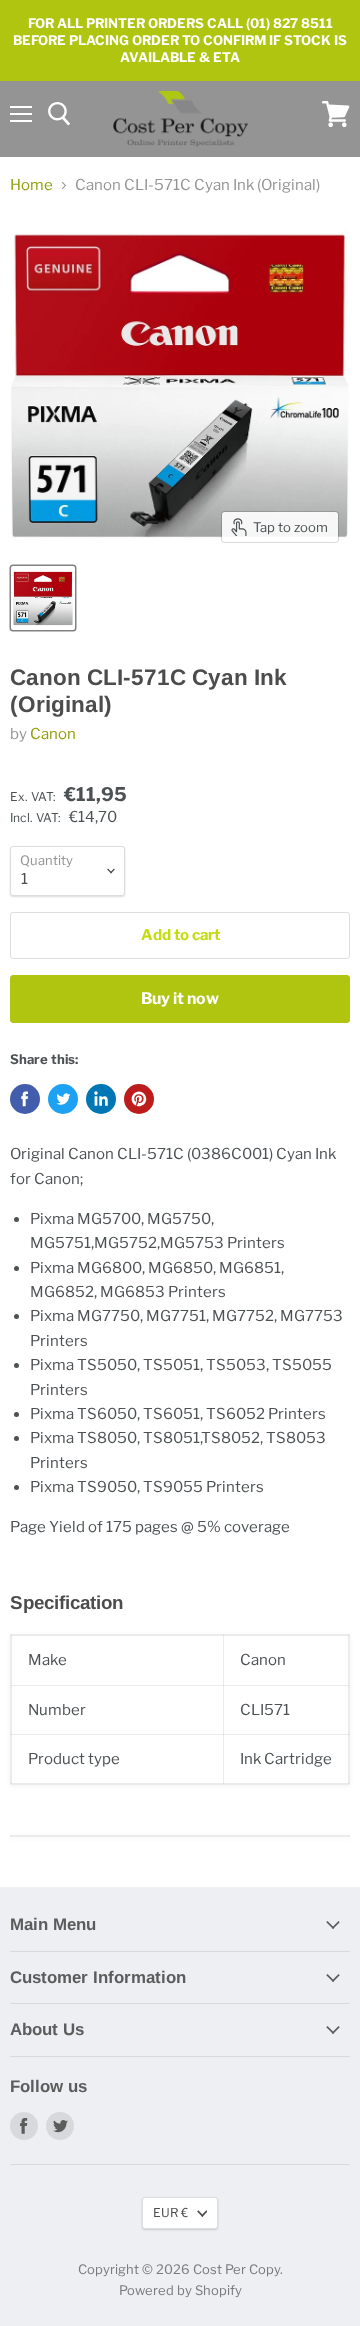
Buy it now (180, 998)
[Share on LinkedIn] (101, 1099)
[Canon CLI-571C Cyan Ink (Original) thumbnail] (43, 598)
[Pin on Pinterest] (139, 1099)
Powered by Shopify (180, 2290)
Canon (53, 734)
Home (31, 185)
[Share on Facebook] (25, 1099)
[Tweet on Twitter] (63, 1099)
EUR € (170, 2212)
